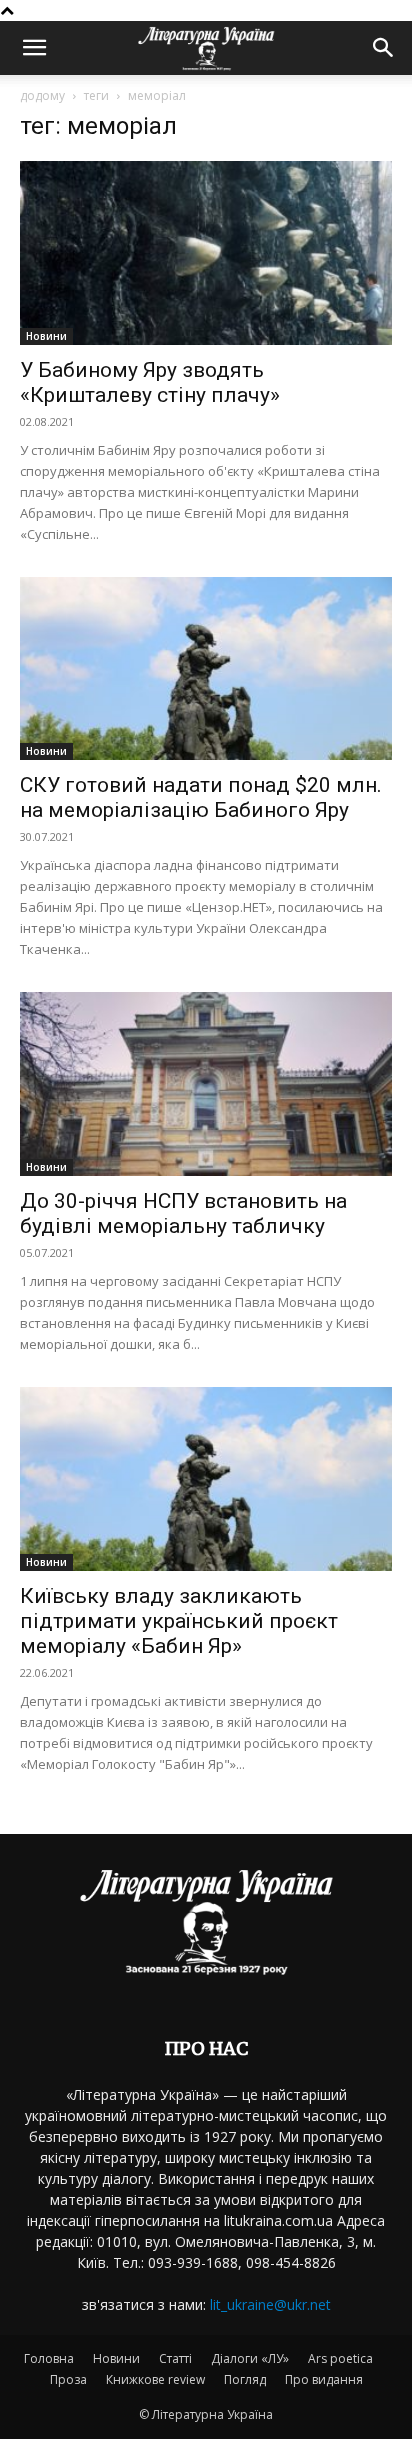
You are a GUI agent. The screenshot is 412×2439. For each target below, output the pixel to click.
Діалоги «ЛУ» (250, 2358)
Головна (49, 2358)
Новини (46, 336)
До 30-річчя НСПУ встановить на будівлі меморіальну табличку (183, 1213)
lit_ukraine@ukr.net (270, 2304)
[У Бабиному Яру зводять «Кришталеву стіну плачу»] (206, 253)
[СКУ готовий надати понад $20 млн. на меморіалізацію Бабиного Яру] (206, 669)
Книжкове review (155, 2379)
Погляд (245, 2379)
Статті (175, 2358)
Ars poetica (340, 2358)
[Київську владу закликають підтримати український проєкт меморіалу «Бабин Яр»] (206, 1479)
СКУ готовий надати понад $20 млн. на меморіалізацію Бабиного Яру (201, 797)
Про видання (324, 2379)
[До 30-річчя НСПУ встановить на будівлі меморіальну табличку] (206, 1084)
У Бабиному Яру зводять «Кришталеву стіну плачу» (150, 382)
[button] (34, 48)
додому (42, 95)
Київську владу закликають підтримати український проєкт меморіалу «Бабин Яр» (179, 1621)
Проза (68, 2379)
